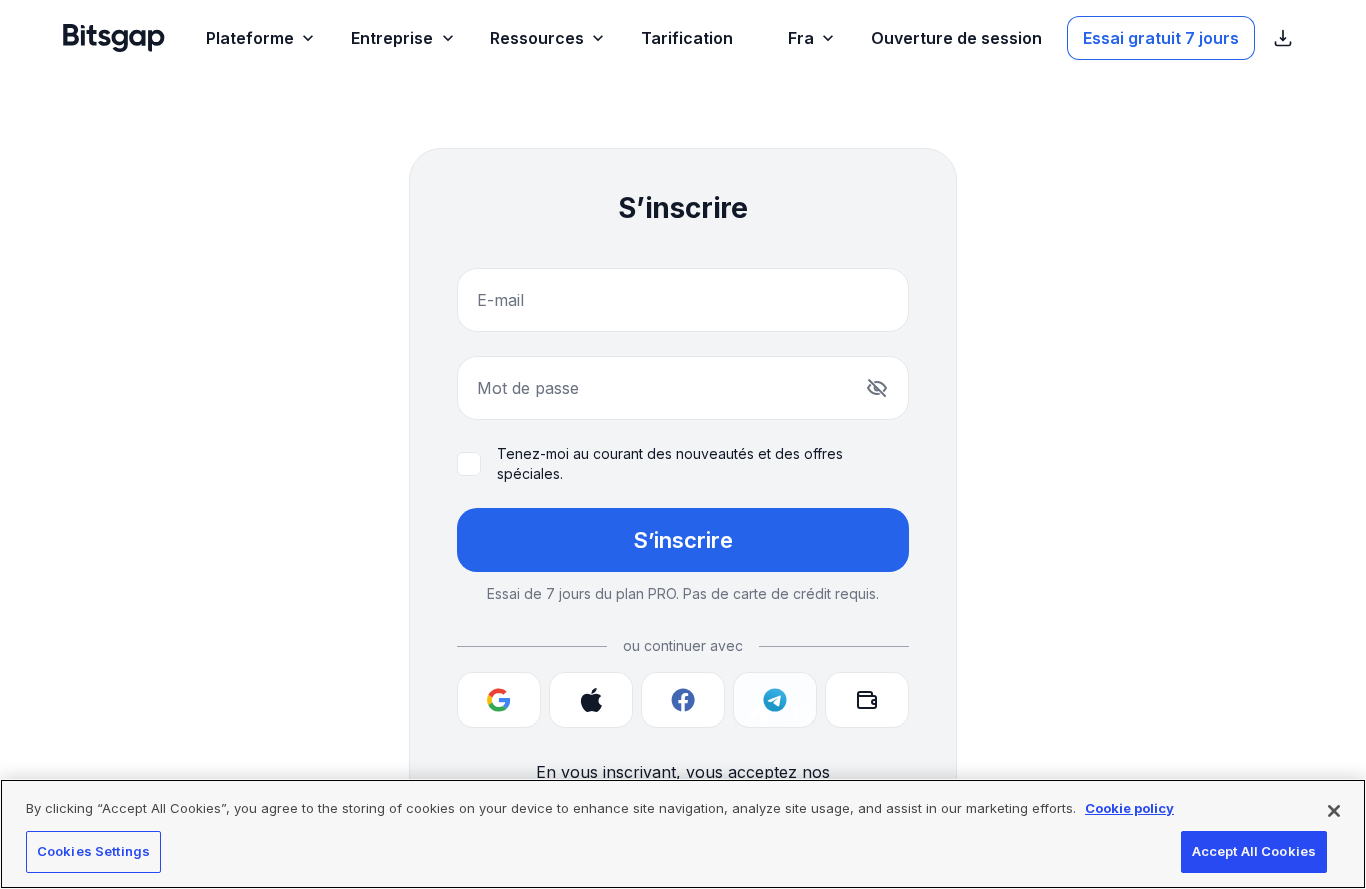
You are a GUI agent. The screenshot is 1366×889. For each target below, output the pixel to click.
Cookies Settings (93, 851)
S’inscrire (683, 540)
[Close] (1334, 811)
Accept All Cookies (1254, 851)
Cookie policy (1129, 808)
